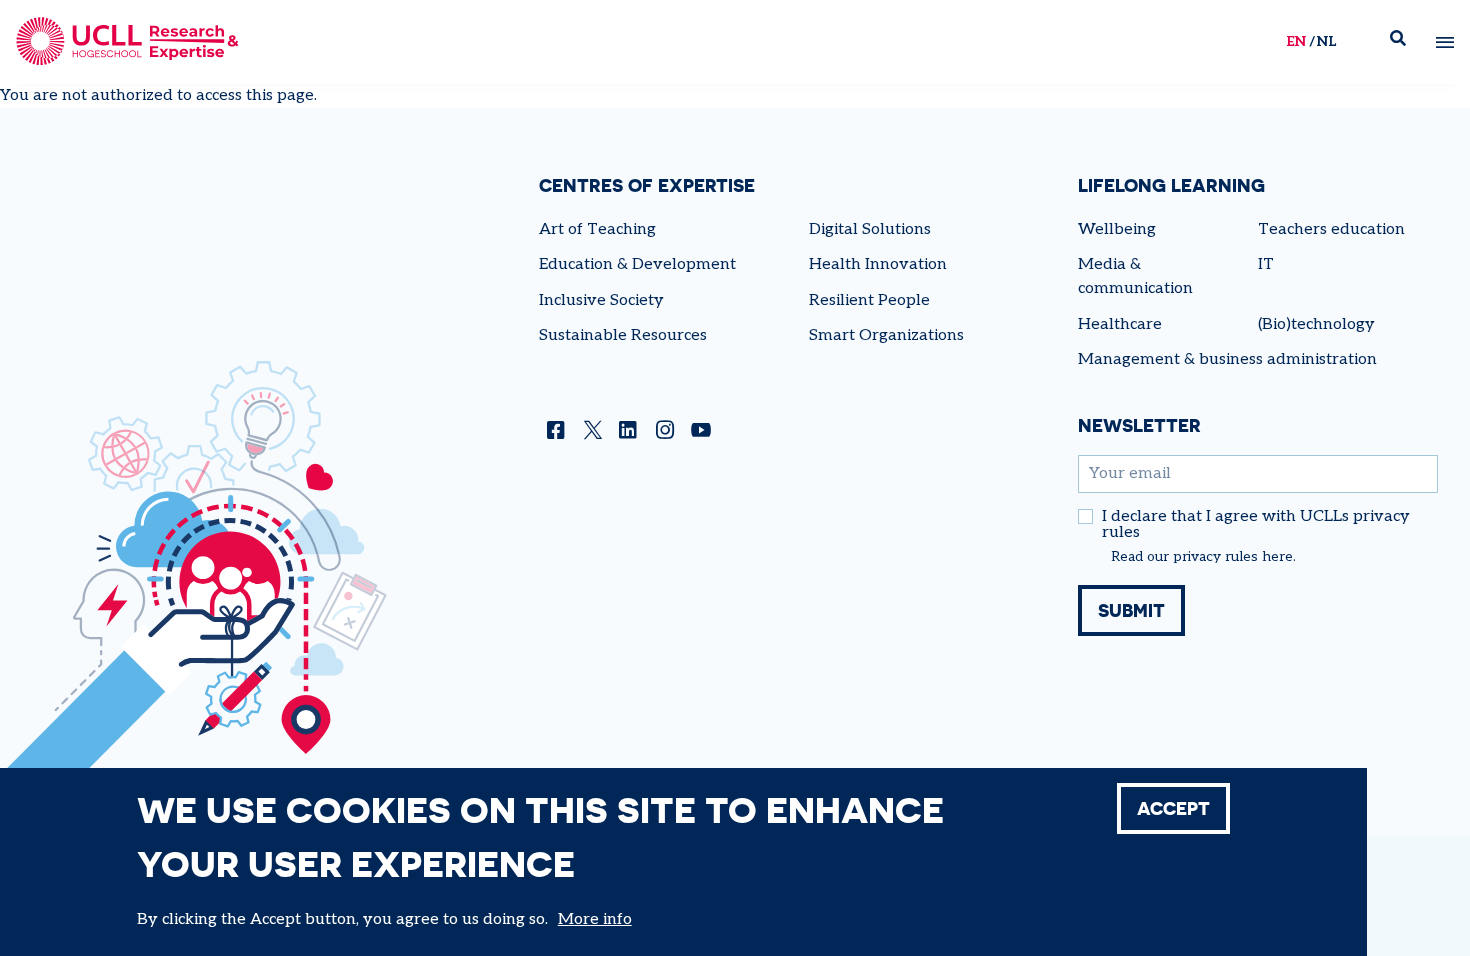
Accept (1173, 808)
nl (1326, 41)
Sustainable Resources (623, 335)
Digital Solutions (870, 229)
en (1296, 41)
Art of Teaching (597, 229)
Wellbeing (1117, 229)
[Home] (127, 42)
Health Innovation (878, 264)
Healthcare (1120, 324)
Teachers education (1331, 229)
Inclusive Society (601, 300)
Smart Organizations (886, 335)
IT (1266, 264)
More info (595, 919)
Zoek (1406, 42)
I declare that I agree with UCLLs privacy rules (1256, 525)
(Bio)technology (1316, 324)
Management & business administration (1227, 359)
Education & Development (637, 264)
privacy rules (1215, 557)
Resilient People (869, 300)
